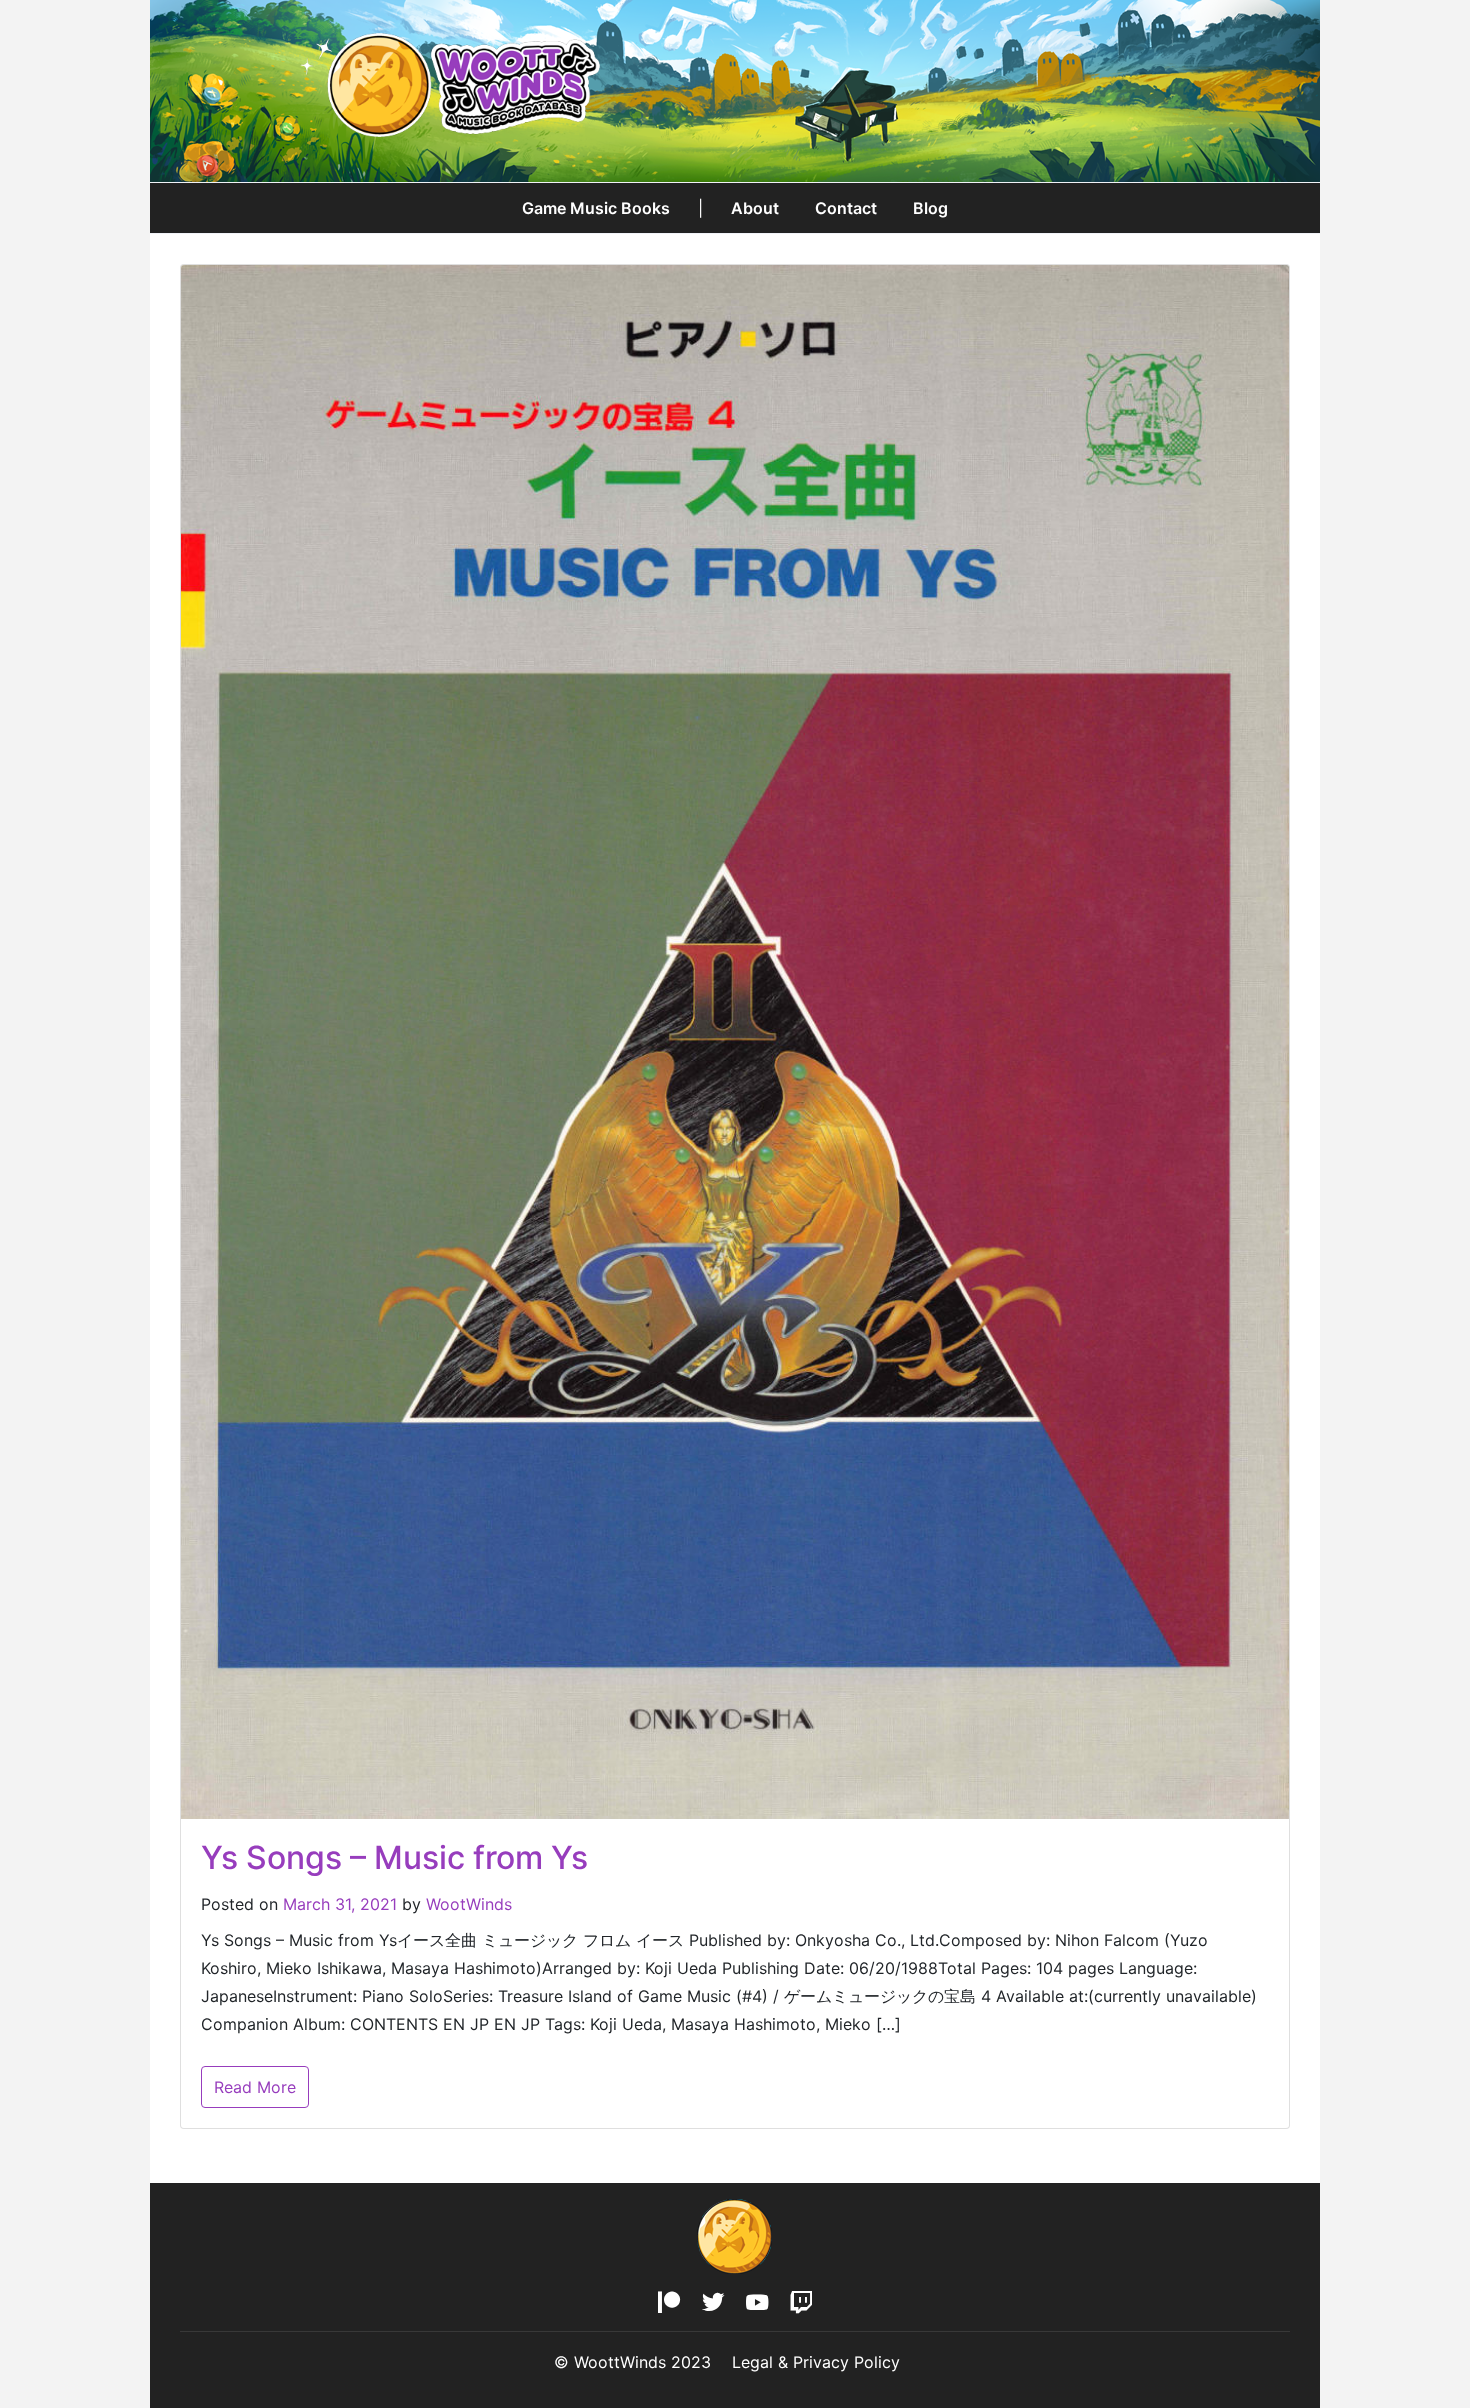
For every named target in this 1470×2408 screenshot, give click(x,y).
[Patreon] (669, 2303)
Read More (255, 2087)
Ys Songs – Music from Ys (394, 1857)
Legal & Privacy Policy (816, 2362)
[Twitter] (713, 2303)
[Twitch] (800, 2303)
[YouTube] (756, 2303)
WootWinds (469, 1904)
